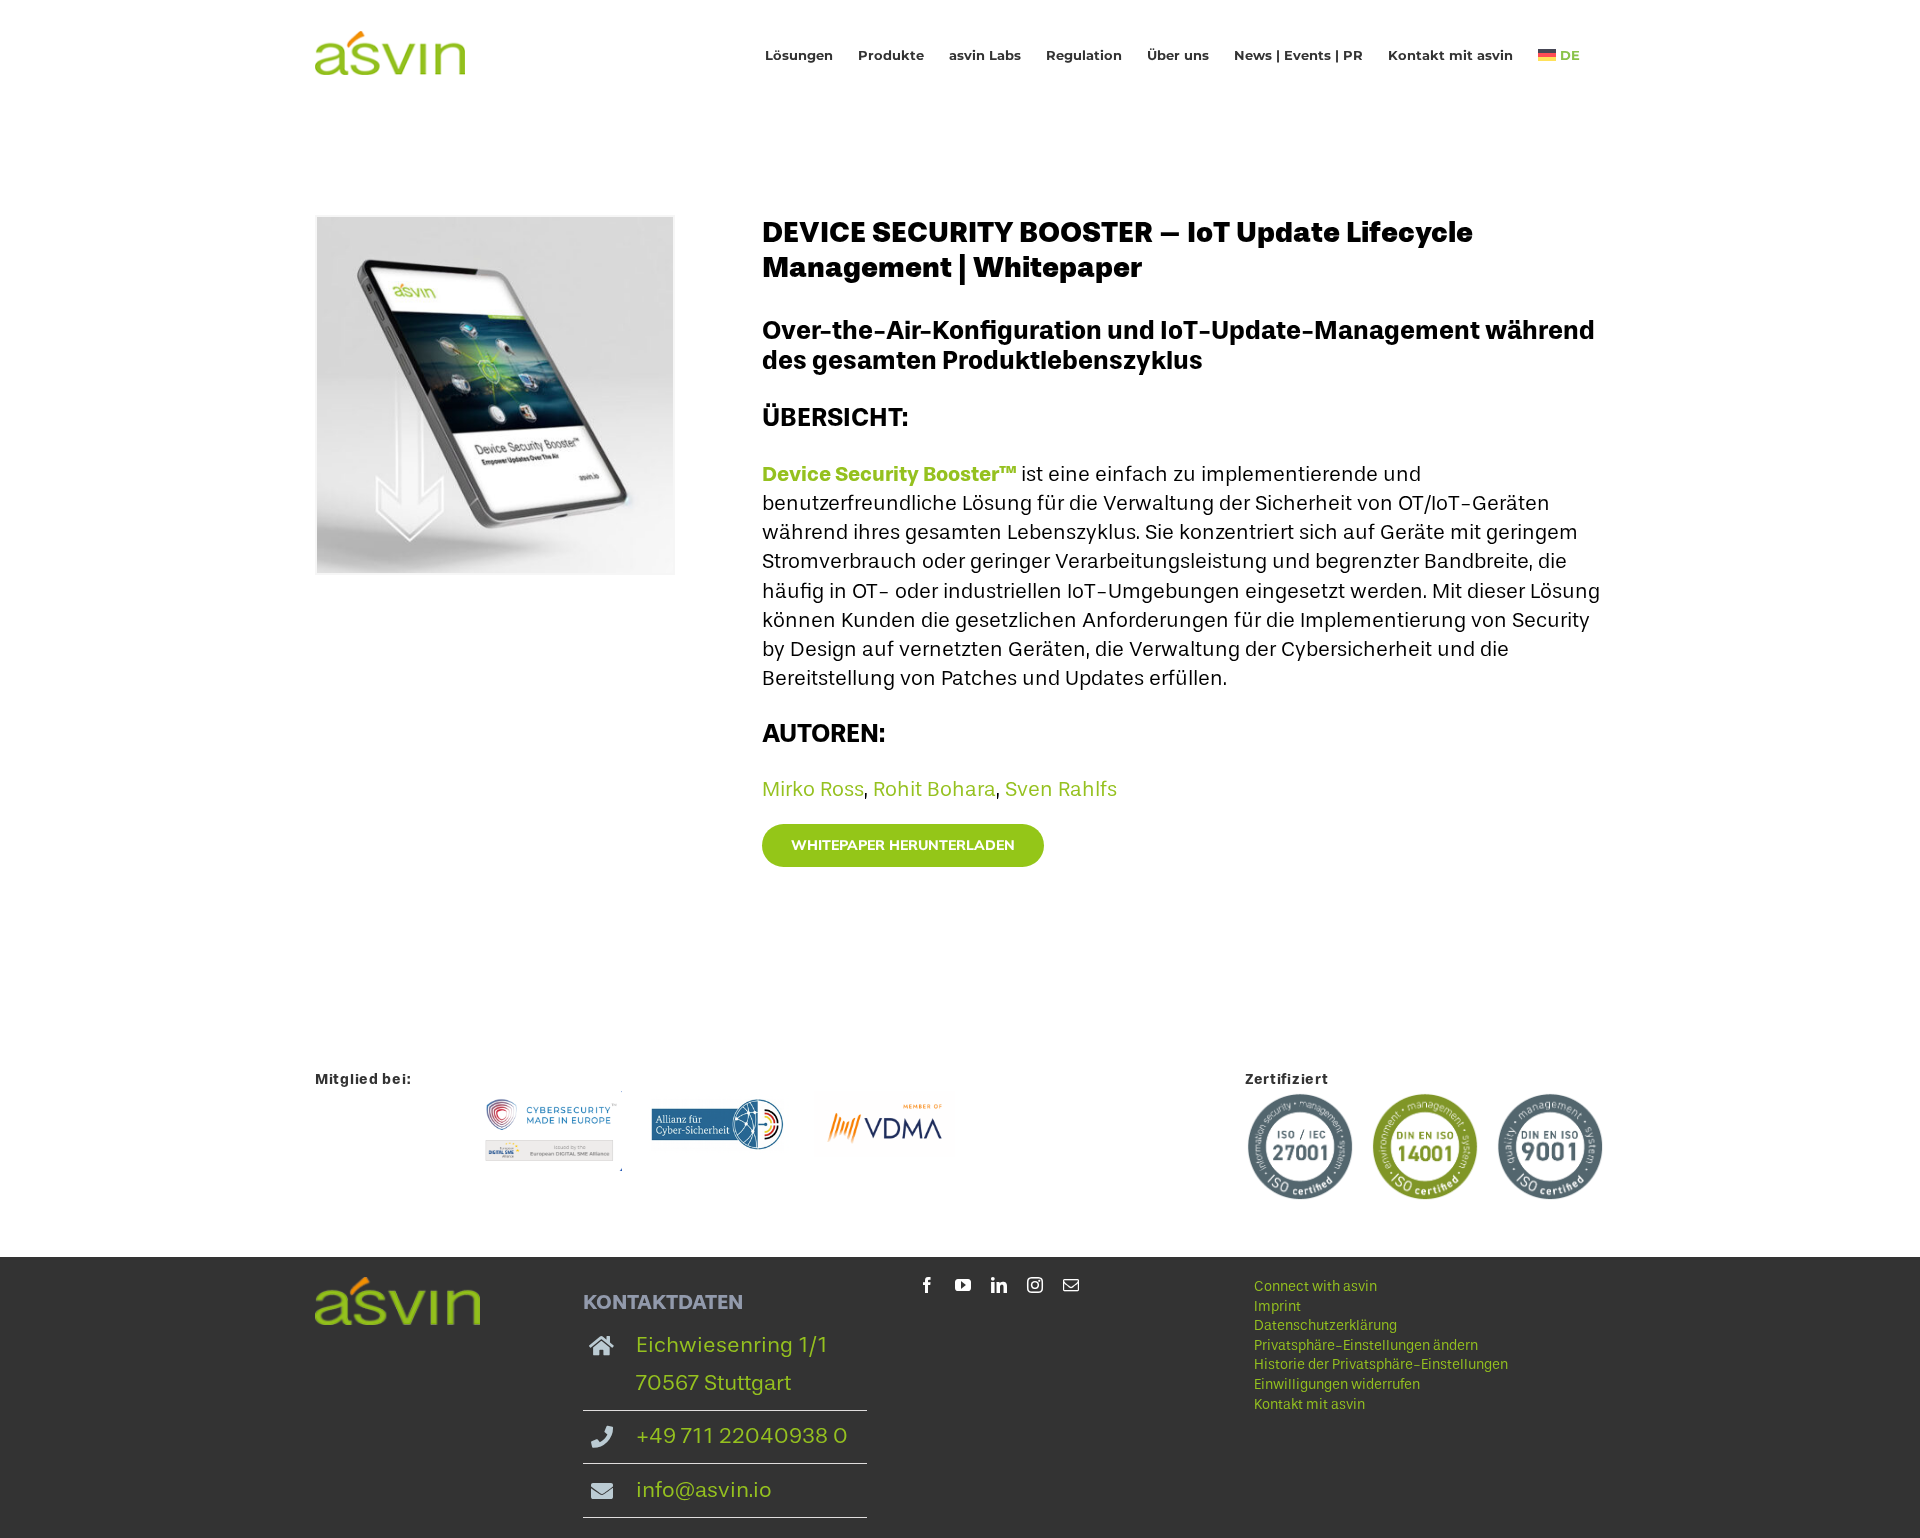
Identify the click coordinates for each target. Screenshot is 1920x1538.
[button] (1396, 1346)
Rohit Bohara (934, 789)
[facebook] (927, 1285)
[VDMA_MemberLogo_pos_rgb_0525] (884, 1101)
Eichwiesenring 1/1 (732, 1345)
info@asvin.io (704, 1490)
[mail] (1071, 1285)
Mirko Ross (813, 789)
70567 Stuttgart (713, 1383)
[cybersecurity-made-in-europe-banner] (551, 1101)
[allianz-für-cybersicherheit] (718, 1101)
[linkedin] (999, 1285)
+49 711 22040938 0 (742, 1436)
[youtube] (963, 1285)
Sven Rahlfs (1061, 789)
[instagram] (1035, 1285)
